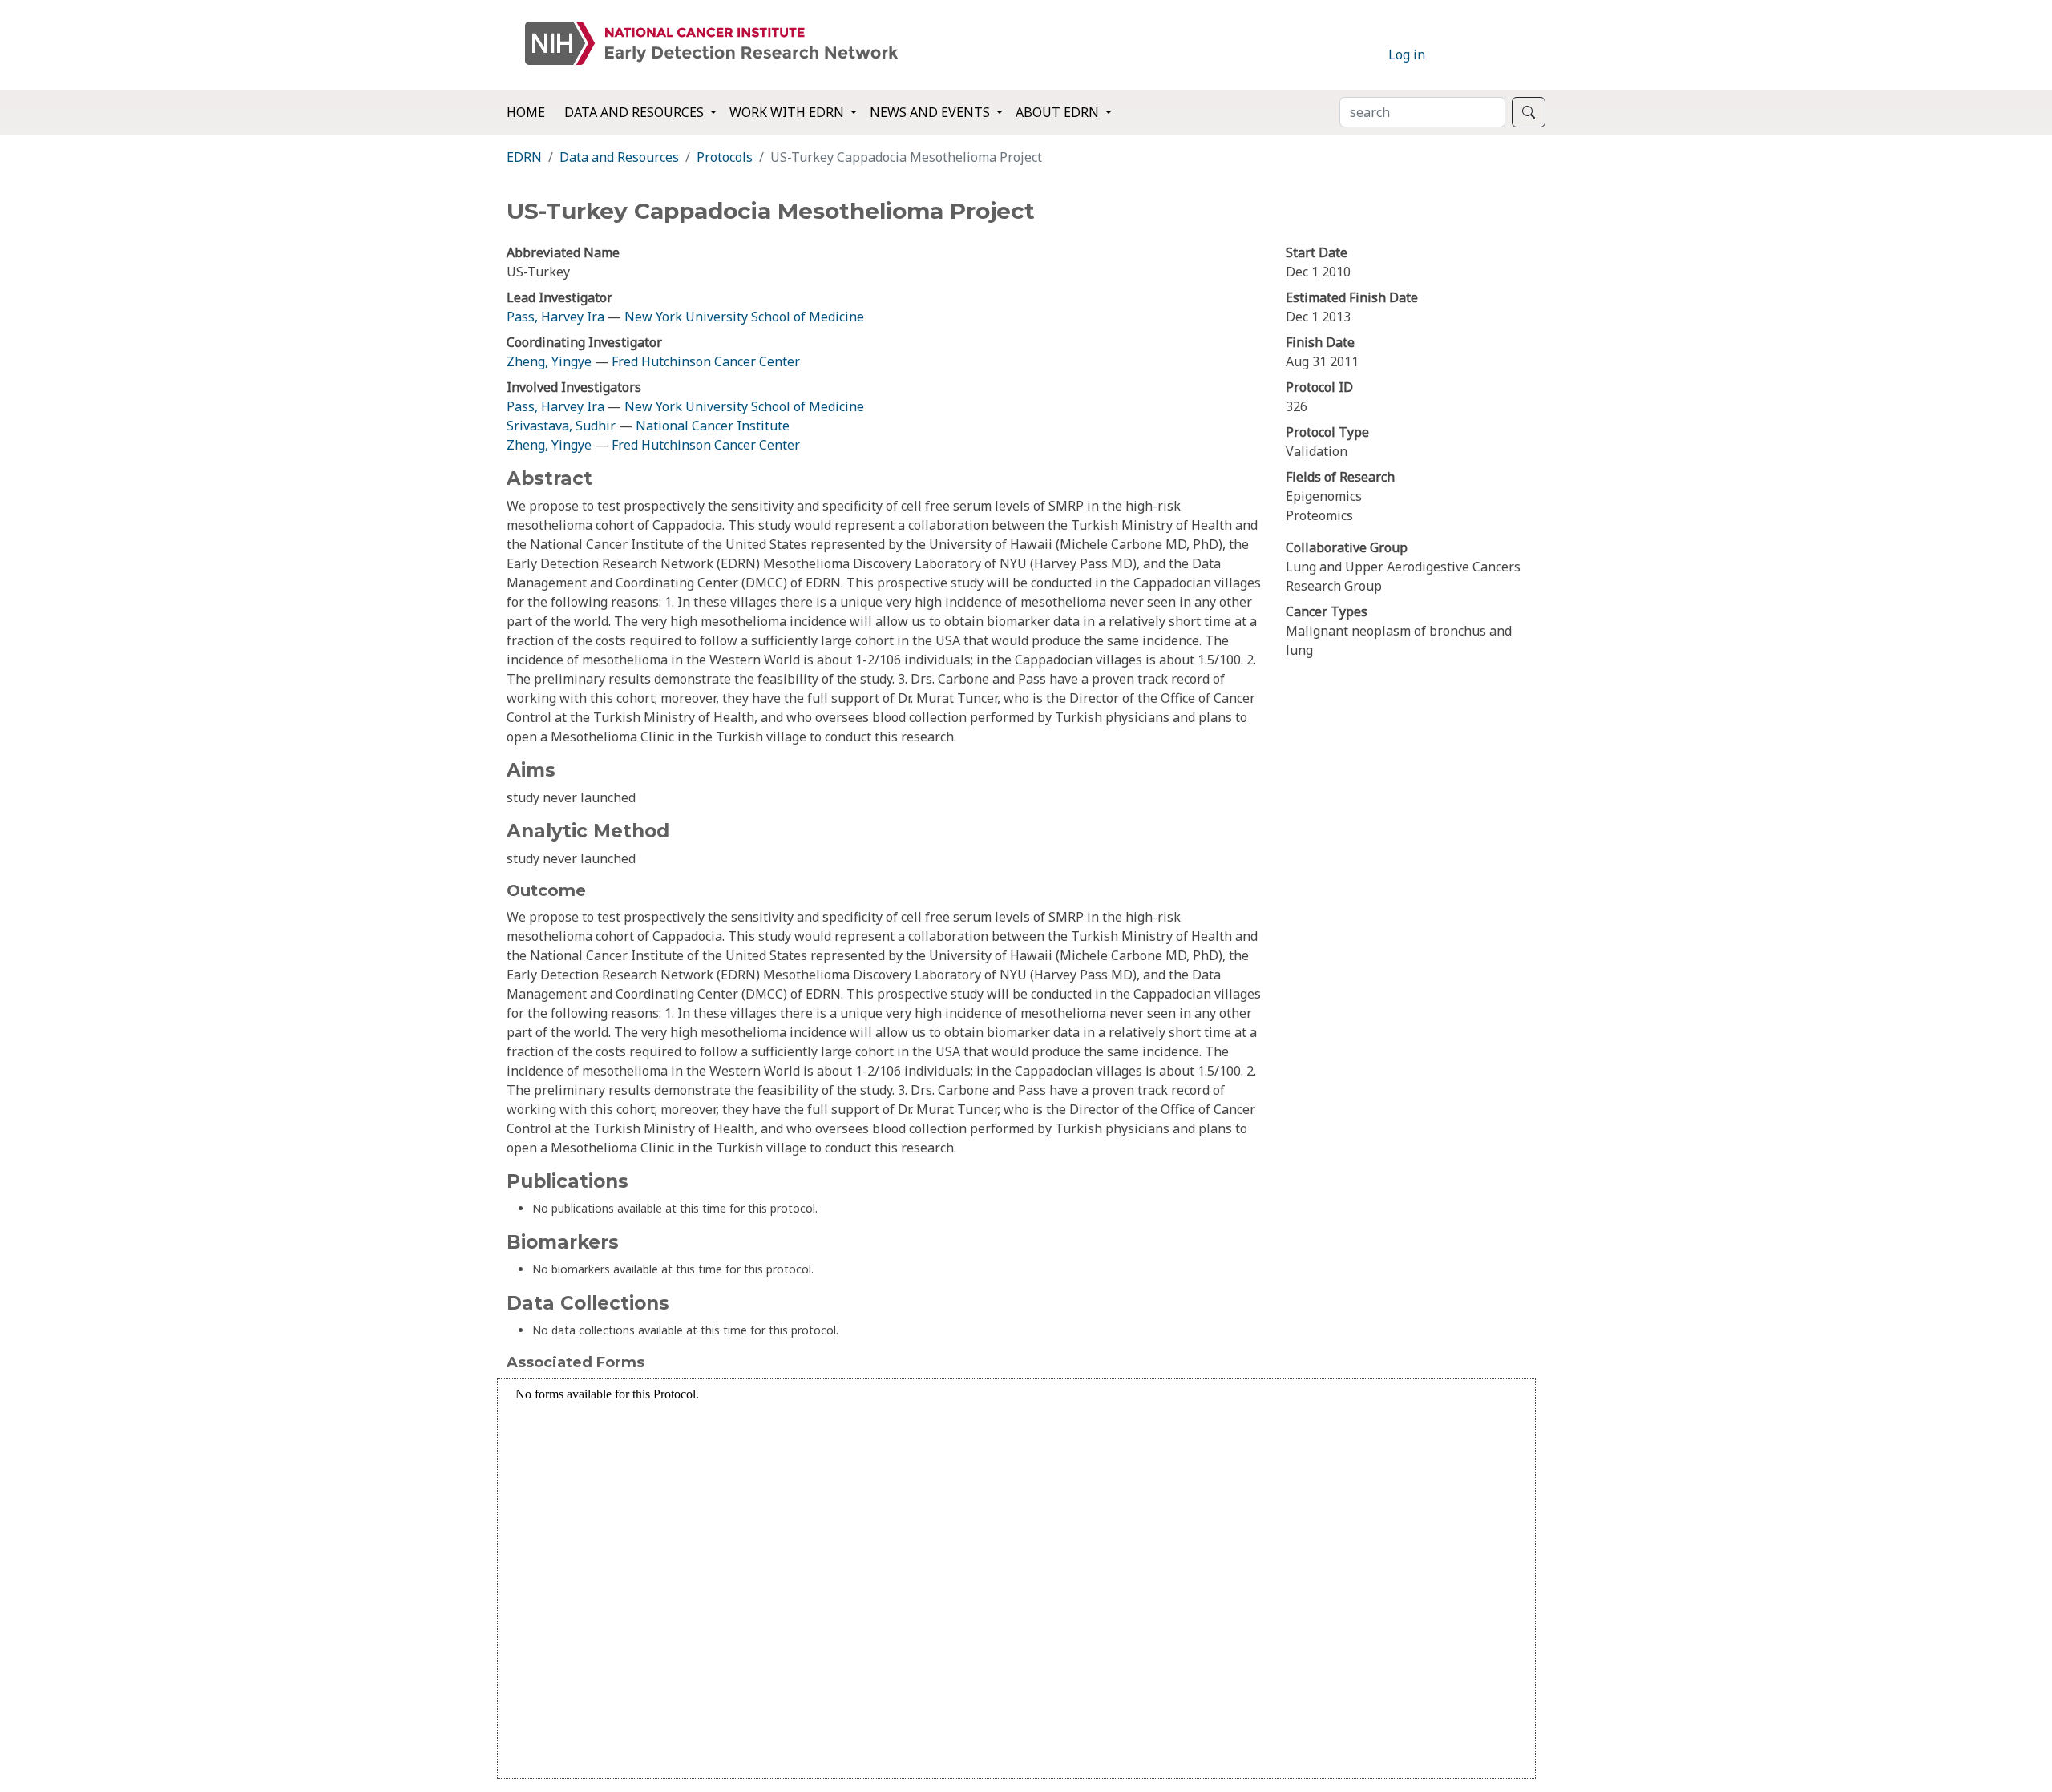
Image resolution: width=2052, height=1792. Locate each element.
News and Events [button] (931, 112)
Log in (1407, 54)
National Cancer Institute (713, 426)
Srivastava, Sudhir (561, 426)
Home (526, 112)
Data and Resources (619, 157)
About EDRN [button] (1059, 112)
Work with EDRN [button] (788, 112)
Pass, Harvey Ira (555, 317)
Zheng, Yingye (551, 361)
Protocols (725, 157)
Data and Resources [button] (636, 112)
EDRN (524, 157)
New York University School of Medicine (744, 317)
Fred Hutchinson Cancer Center (706, 361)
